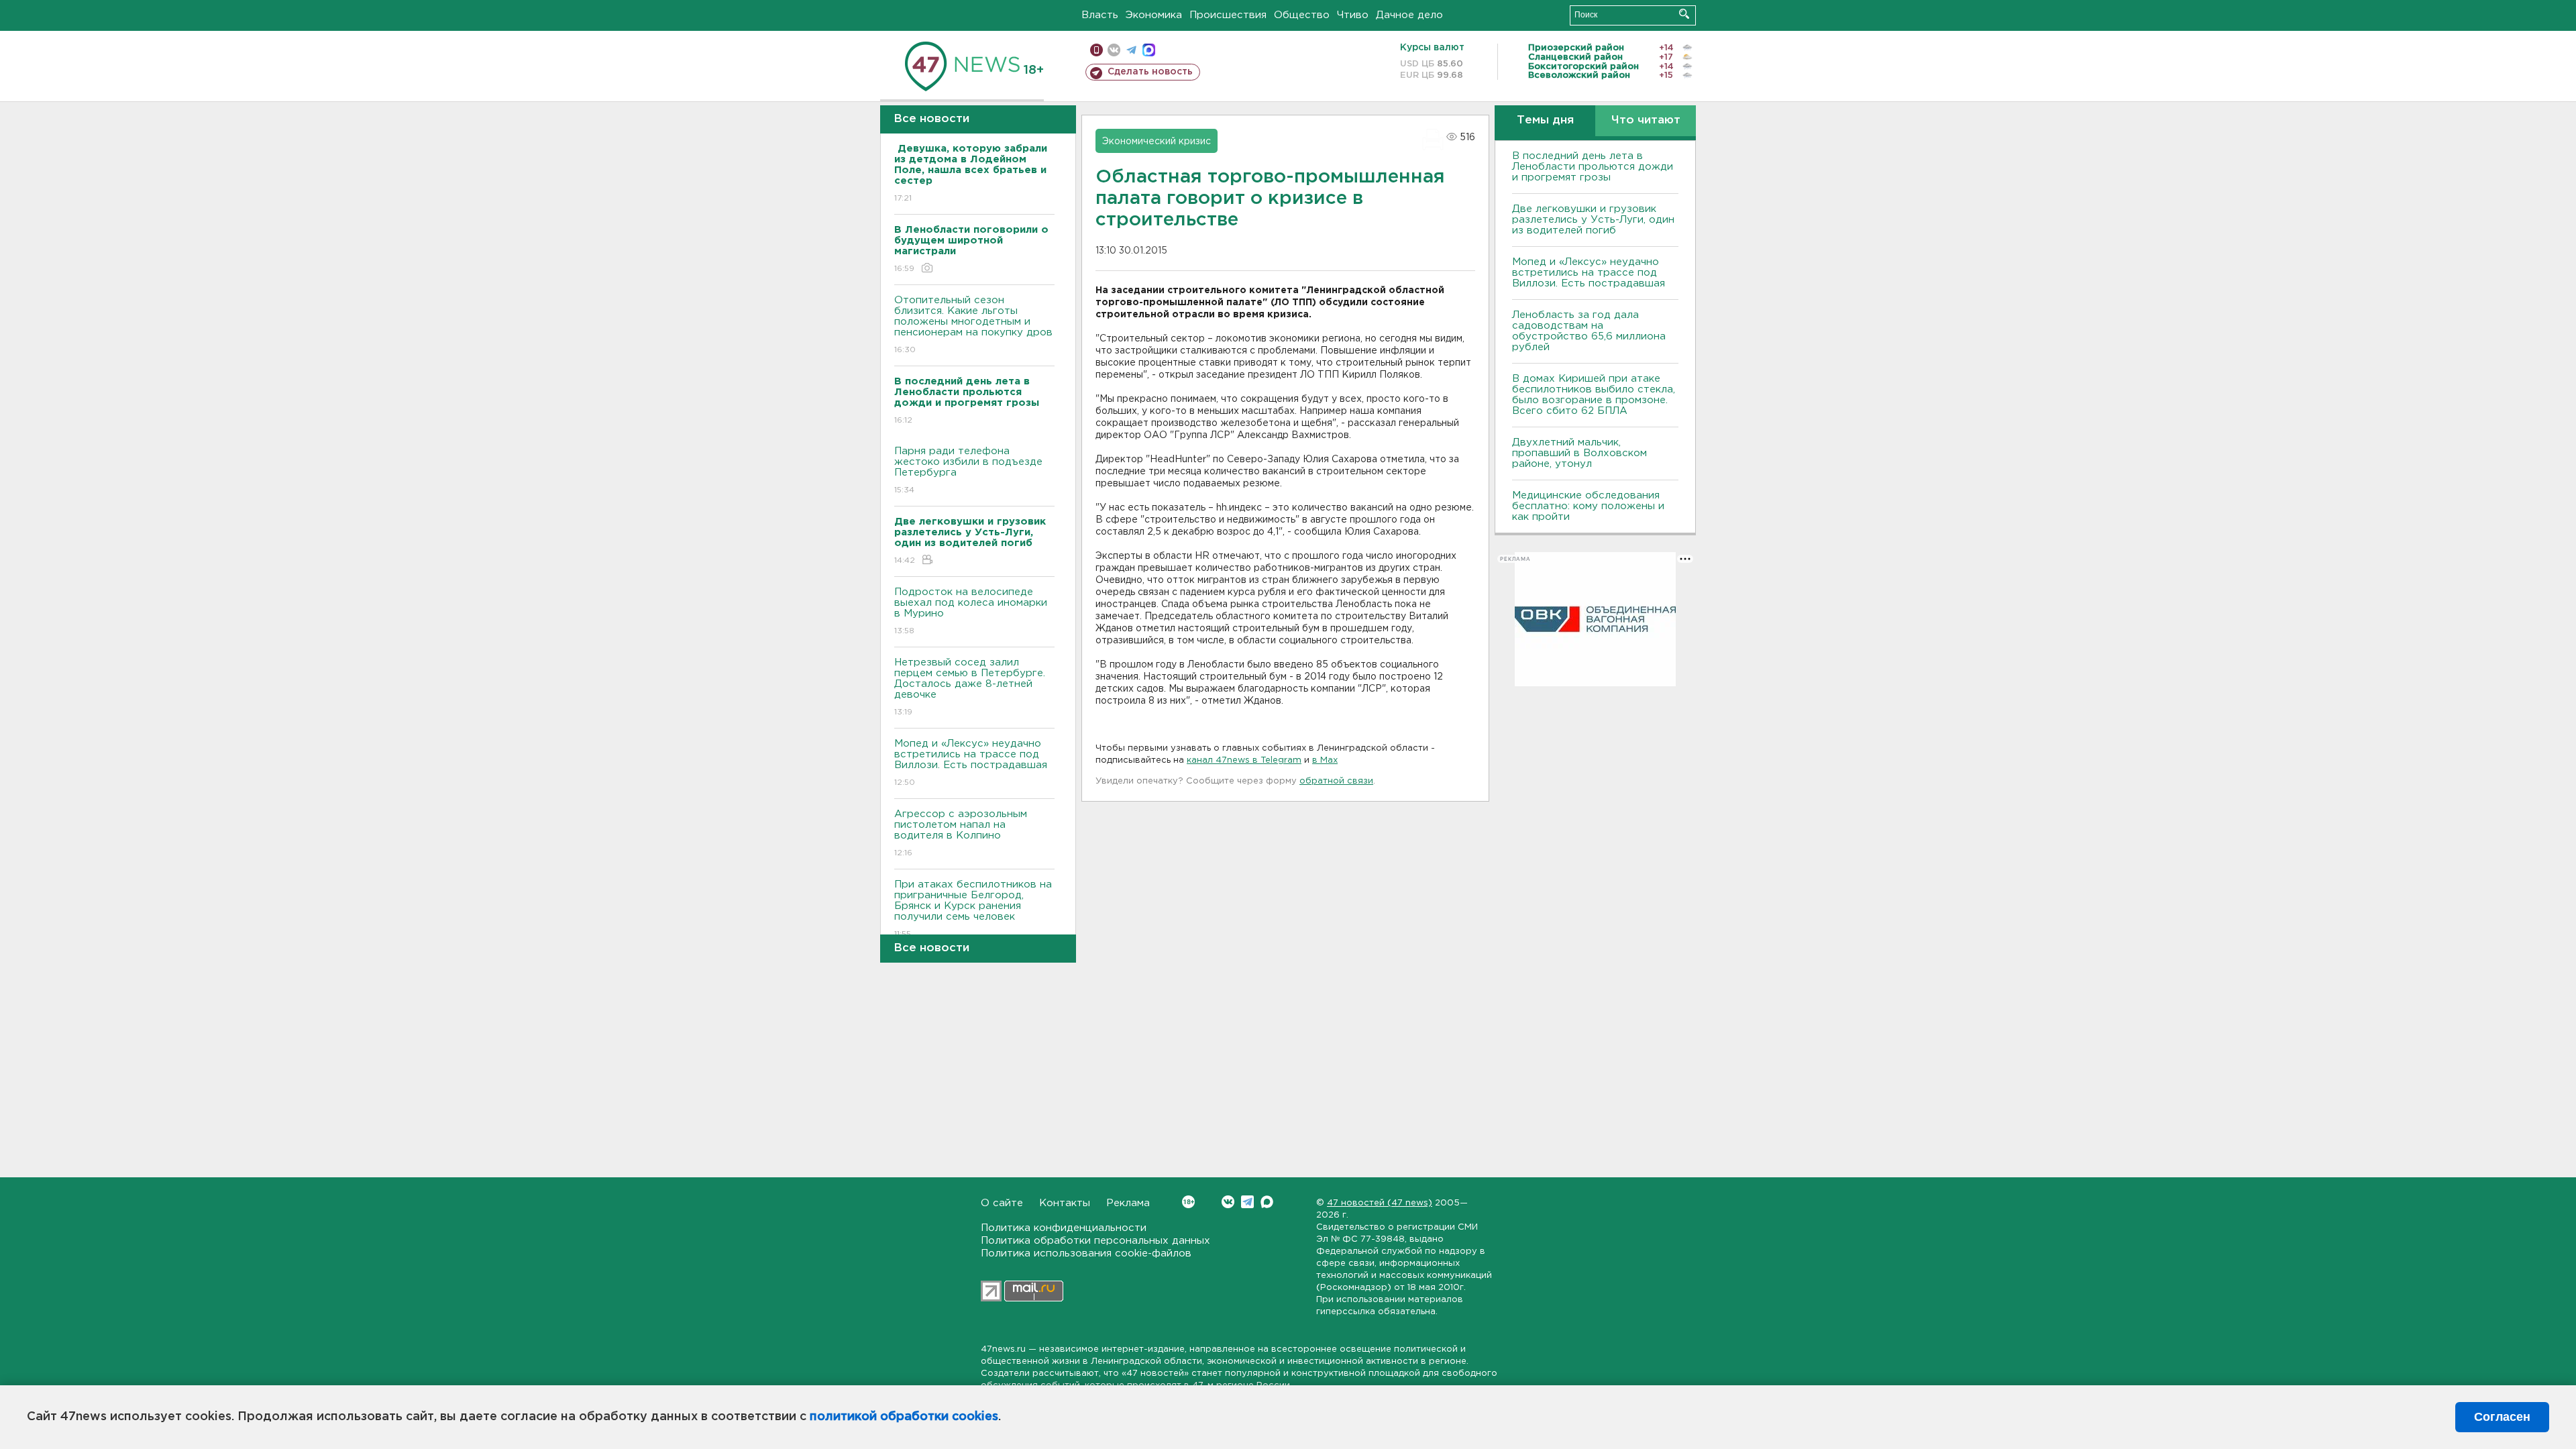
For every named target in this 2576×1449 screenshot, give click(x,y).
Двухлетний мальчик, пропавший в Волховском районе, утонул (1579, 453)
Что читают (1646, 120)
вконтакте (1114, 50)
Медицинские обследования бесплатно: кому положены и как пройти (1588, 506)
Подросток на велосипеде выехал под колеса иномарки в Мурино (971, 611)
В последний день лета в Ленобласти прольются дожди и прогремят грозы (1593, 167)
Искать (1684, 14)
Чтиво (1353, 15)
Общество (1302, 15)
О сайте (1002, 1203)
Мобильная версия (1096, 50)
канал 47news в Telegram (1244, 760)
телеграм (1131, 50)
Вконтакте (1228, 1202)
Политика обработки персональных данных (1095, 1241)
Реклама (1128, 1203)
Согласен (2502, 1417)
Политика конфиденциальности (1064, 1228)
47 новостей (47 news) (1380, 1203)
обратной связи (1336, 781)
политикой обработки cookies (904, 1417)
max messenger (1149, 50)
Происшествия (1228, 15)
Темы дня (1545, 120)
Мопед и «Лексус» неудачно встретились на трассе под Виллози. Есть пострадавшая (971, 763)
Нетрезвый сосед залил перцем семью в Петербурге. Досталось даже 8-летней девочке (970, 687)
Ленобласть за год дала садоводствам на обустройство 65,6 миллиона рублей (1589, 331)
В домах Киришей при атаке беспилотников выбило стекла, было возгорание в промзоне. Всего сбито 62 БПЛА (1594, 395)
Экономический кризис (1157, 142)
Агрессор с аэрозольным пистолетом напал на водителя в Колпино (961, 833)
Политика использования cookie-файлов (1086, 1253)
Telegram (1247, 1202)
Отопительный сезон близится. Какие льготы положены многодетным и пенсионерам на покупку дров (973, 325)
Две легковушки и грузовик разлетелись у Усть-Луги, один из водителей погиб (1593, 220)
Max (1267, 1202)
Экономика (1154, 15)
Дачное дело (1409, 15)
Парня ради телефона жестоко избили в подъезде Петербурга (968, 470)
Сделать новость (1150, 72)
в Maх (1325, 760)
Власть (1100, 15)
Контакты (1065, 1203)
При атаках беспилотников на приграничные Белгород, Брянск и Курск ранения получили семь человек (973, 909)
